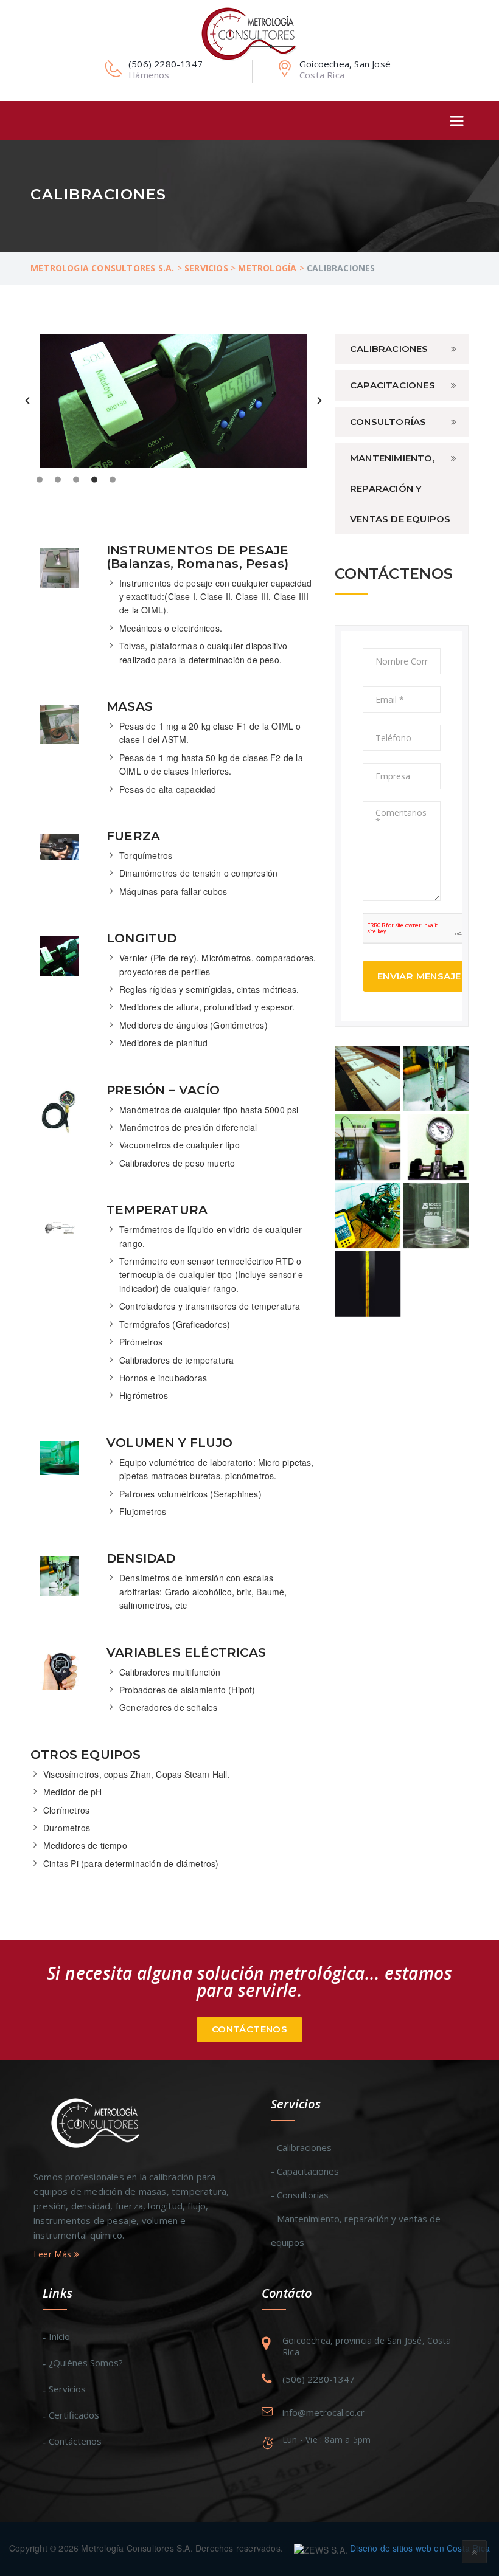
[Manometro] (436, 1147)
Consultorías (388, 422)
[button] (27, 401)
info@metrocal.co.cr (323, 2412)
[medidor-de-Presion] (368, 1216)
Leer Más (54, 2254)
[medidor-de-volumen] (436, 1216)
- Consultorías (300, 2195)
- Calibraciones (301, 2147)
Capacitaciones (393, 385)
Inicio (59, 2336)
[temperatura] (368, 1284)
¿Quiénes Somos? (86, 2363)
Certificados (74, 2415)
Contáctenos (249, 2029)
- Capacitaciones (305, 2171)
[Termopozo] (368, 1147)
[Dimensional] (368, 1079)
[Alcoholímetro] (436, 1079)
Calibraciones (389, 349)
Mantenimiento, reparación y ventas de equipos (400, 489)
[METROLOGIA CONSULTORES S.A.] (249, 33)
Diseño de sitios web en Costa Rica (420, 2548)
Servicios (67, 2389)
